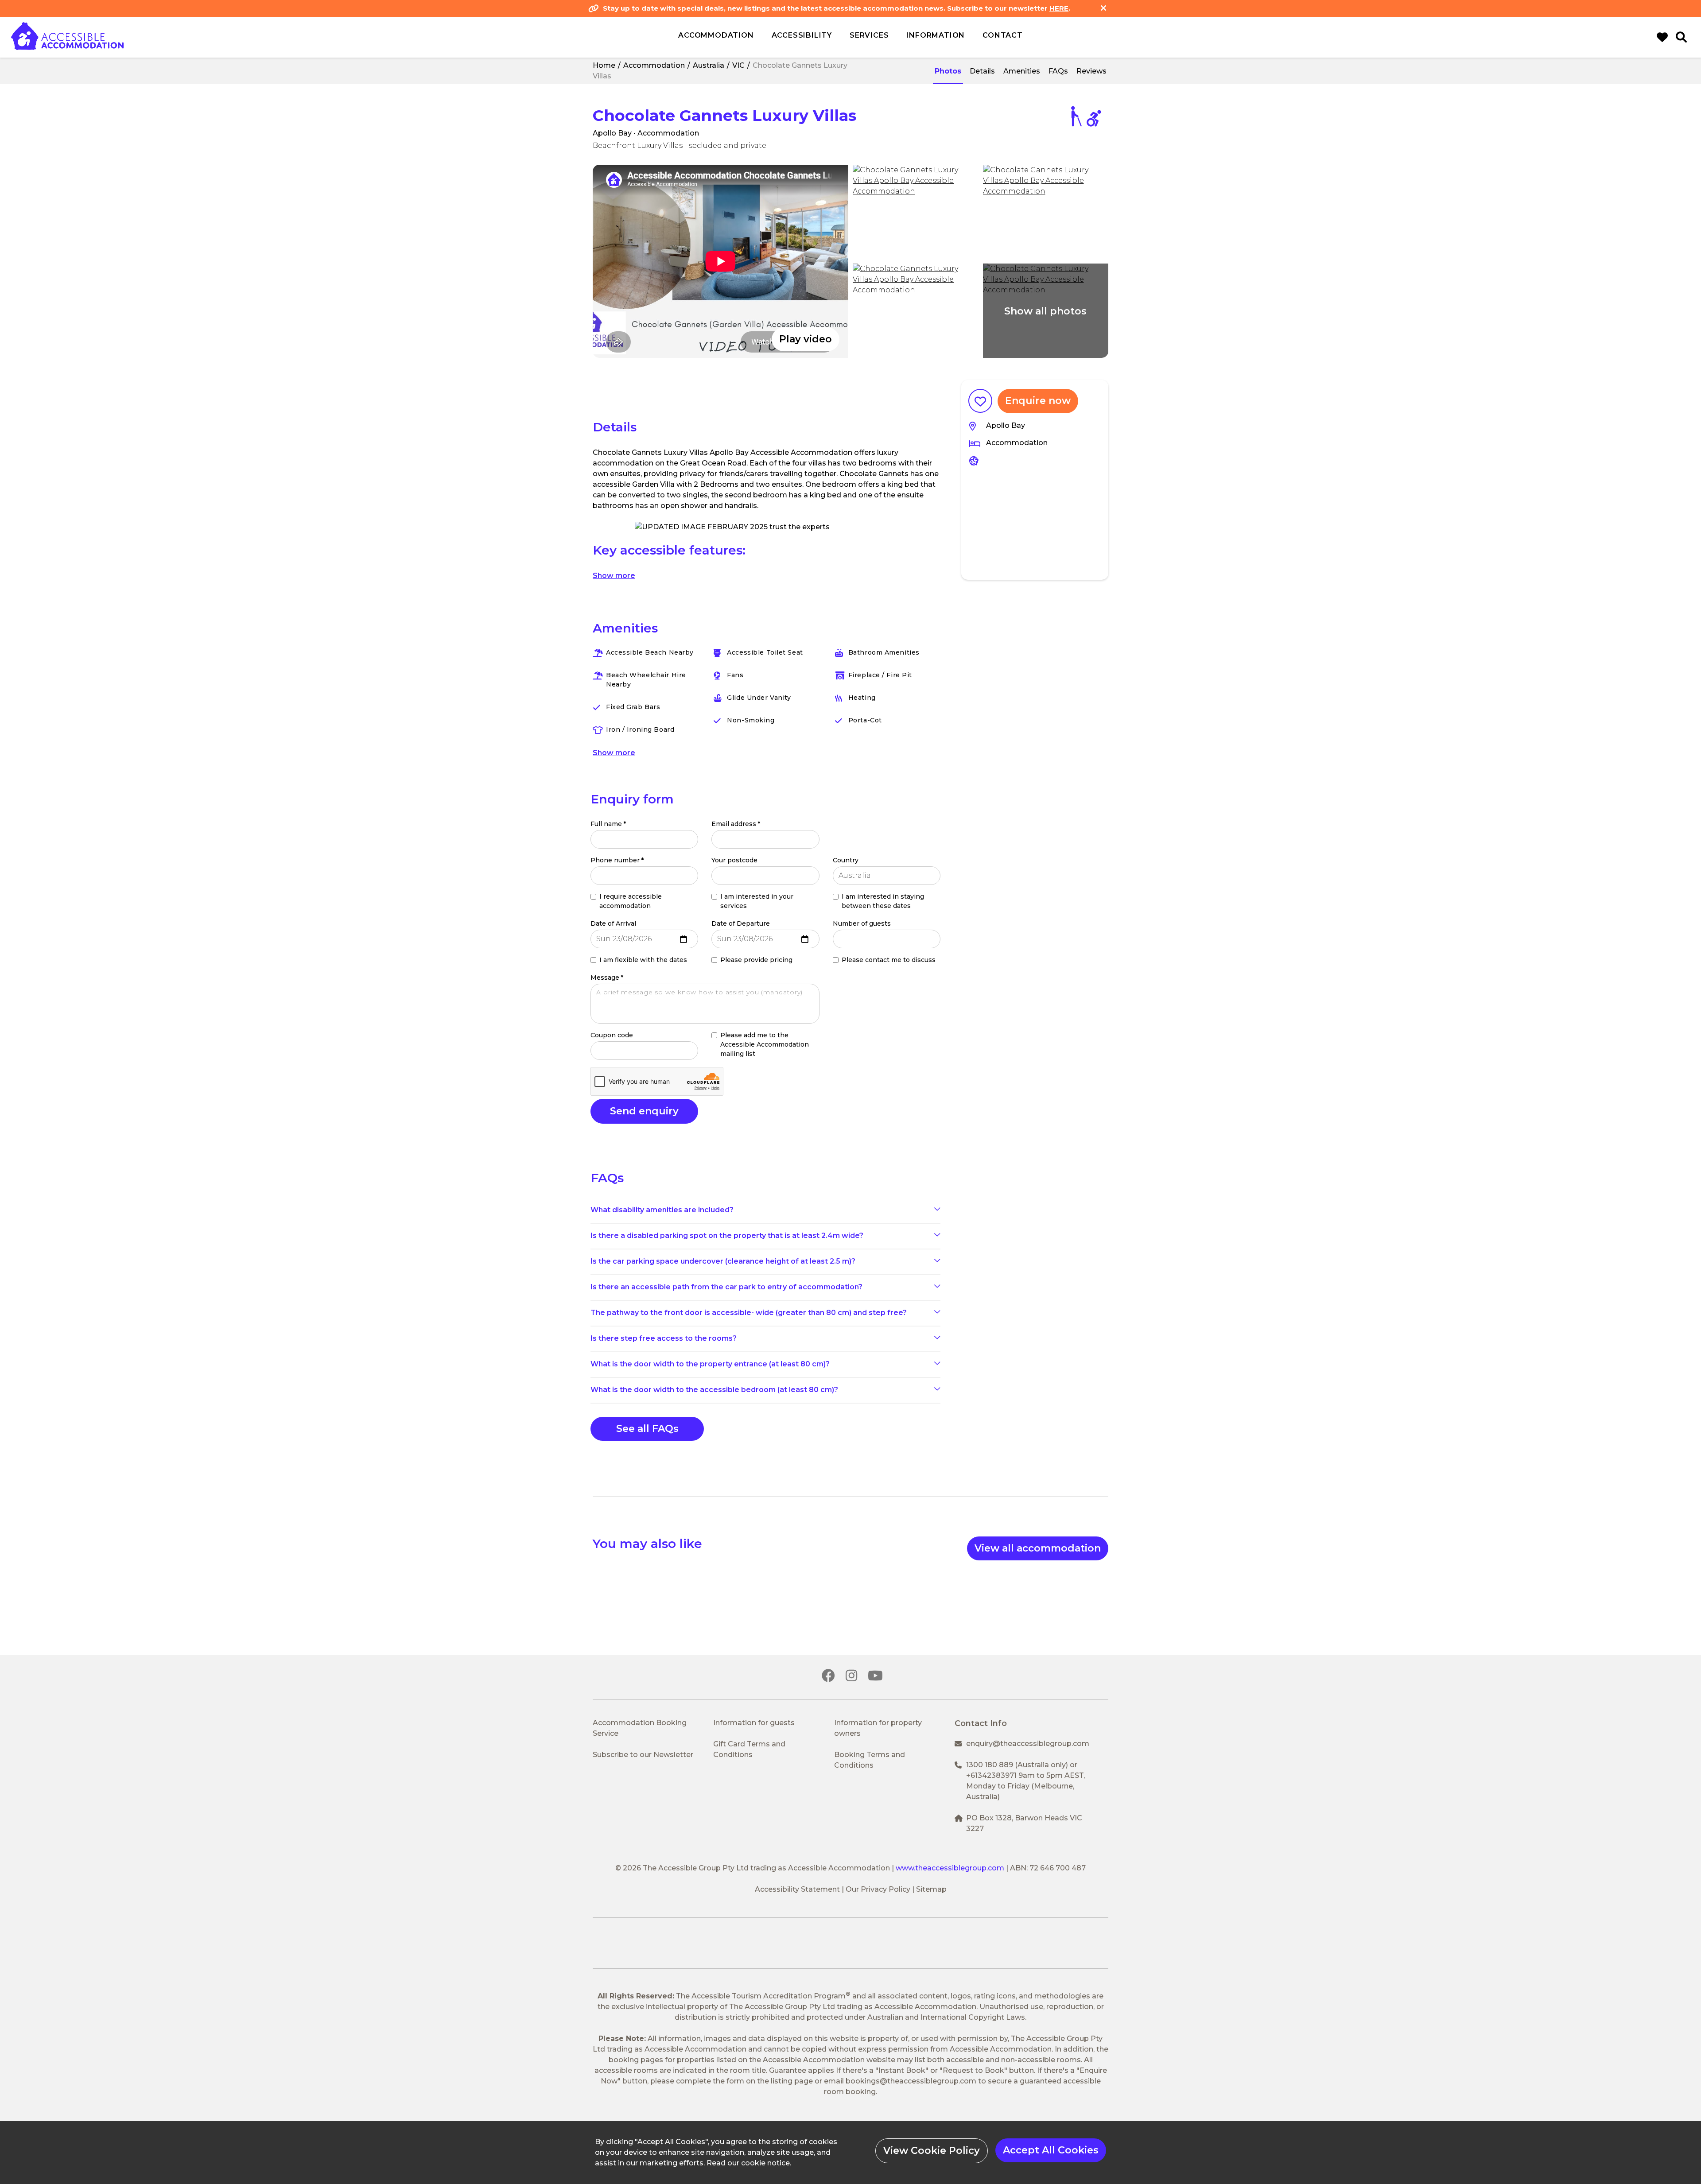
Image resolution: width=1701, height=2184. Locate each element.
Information (936, 35)
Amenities (1022, 71)
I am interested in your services (757, 901)
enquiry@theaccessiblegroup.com (1028, 1744)
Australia (709, 65)
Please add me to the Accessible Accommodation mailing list (765, 1044)
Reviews (1091, 71)
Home (604, 65)
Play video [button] (806, 339)
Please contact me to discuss (889, 960)
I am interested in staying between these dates (883, 901)
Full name (608, 824)
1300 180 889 (990, 1765)
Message (607, 978)
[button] (720, 261)
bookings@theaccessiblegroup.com (911, 2081)
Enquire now (1038, 401)
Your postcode (734, 860)
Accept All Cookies (1051, 2150)
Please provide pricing (756, 960)
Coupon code (612, 1035)
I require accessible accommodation (631, 901)
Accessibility (802, 35)
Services (869, 35)
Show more (614, 576)
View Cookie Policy (932, 2151)
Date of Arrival (613, 923)
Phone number (617, 860)
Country (846, 860)
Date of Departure (741, 923)
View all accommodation (1038, 1548)
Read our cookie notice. (749, 2163)
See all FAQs (647, 1429)
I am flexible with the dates (643, 960)
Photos (948, 71)
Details (982, 71)
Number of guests (862, 923)
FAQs (1058, 71)
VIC (738, 65)
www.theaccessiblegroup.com (950, 1868)
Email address (736, 824)
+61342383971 (991, 1775)
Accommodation (654, 65)
